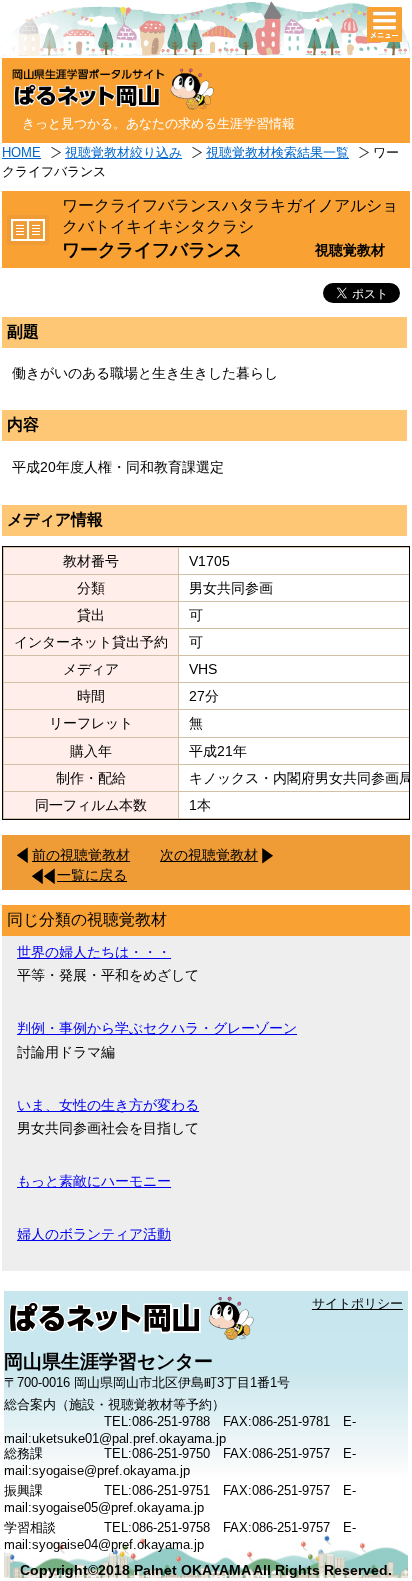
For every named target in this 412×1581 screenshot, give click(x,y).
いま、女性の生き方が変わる (108, 1105)
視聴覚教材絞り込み (123, 152)
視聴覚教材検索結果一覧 (277, 152)
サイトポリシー (357, 1303)
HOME (21, 152)
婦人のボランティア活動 (94, 1234)
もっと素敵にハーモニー (94, 1181)
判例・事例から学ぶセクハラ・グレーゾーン (157, 1028)
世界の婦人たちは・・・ (94, 952)
